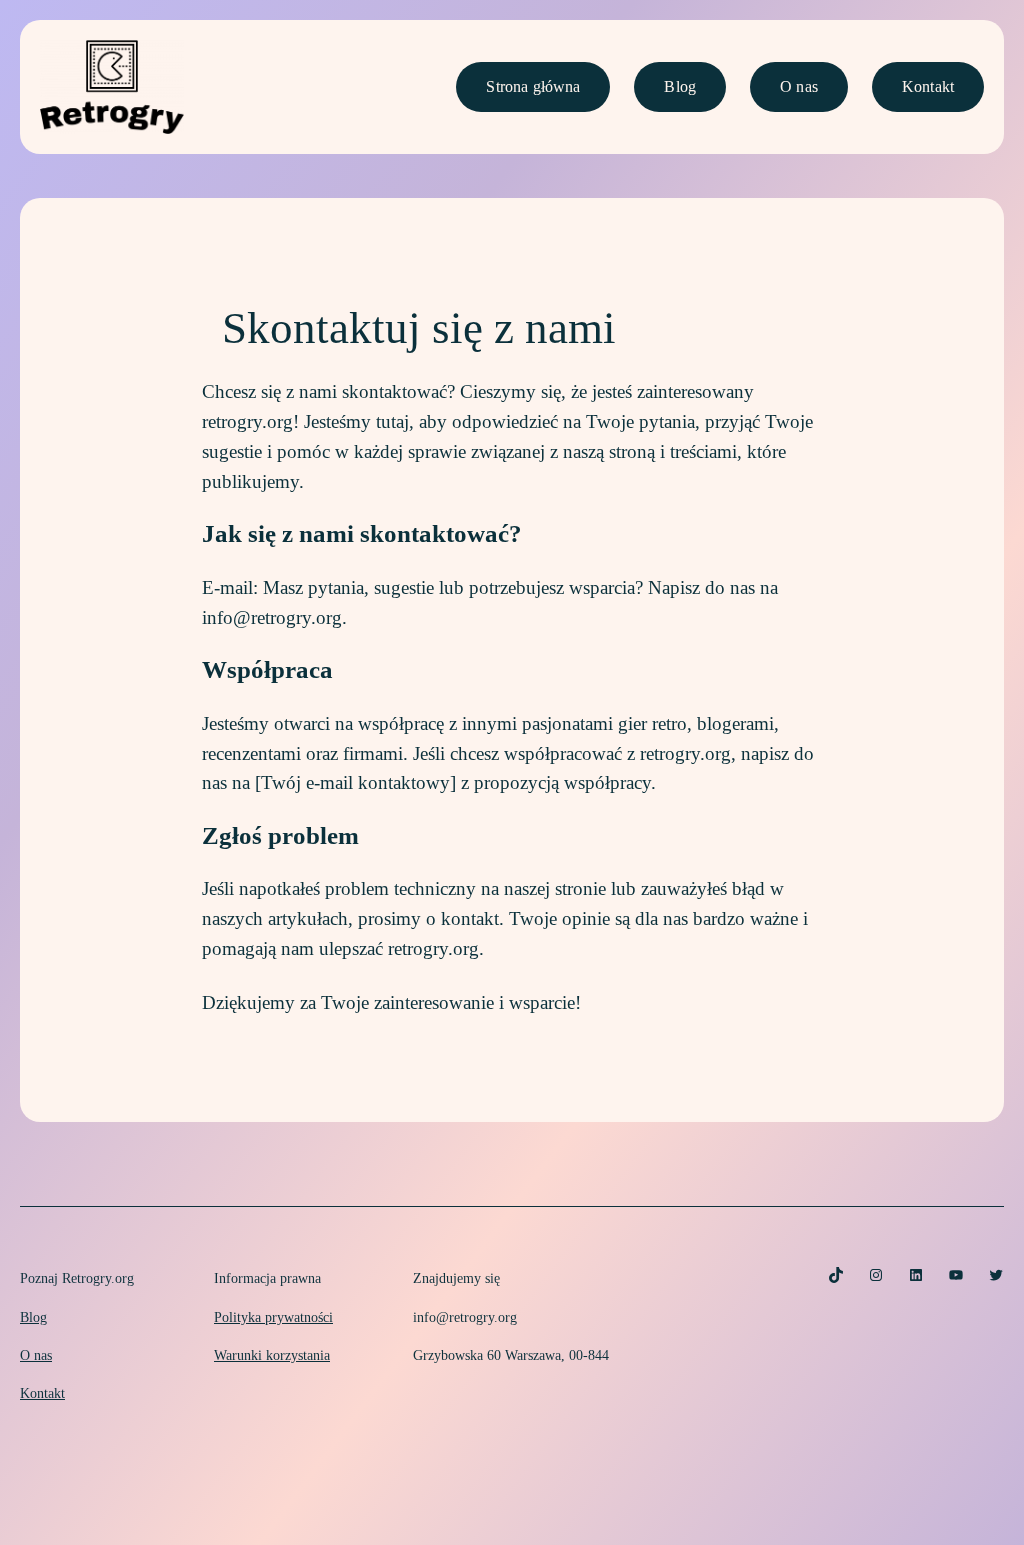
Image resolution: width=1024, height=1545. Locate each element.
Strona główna (533, 86)
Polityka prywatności (273, 1317)
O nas (799, 86)
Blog (680, 86)
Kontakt (928, 86)
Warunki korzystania (272, 1355)
